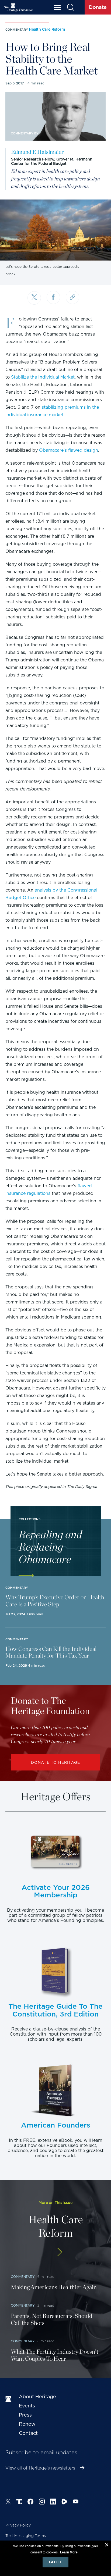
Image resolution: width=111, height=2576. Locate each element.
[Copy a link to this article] (72, 297)
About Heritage (37, 2397)
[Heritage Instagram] (42, 2502)
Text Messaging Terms (26, 2536)
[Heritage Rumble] (64, 2502)
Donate (98, 7)
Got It (55, 2562)
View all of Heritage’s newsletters (40, 2468)
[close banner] (107, 2546)
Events (27, 2406)
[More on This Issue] (55, 2252)
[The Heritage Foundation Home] (19, 7)
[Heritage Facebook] (30, 2502)
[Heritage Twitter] (8, 2502)
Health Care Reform (47, 29)
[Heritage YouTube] (76, 2502)
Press (25, 2415)
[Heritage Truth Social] (19, 2502)
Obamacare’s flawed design (69, 450)
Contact (28, 2433)
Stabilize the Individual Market (43, 377)
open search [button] (70, 7)
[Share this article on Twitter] (34, 298)
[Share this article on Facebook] (53, 297)
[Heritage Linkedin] (53, 2502)
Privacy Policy (18, 2525)
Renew (27, 2424)
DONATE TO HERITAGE (55, 1762)
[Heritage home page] (9, 2399)
